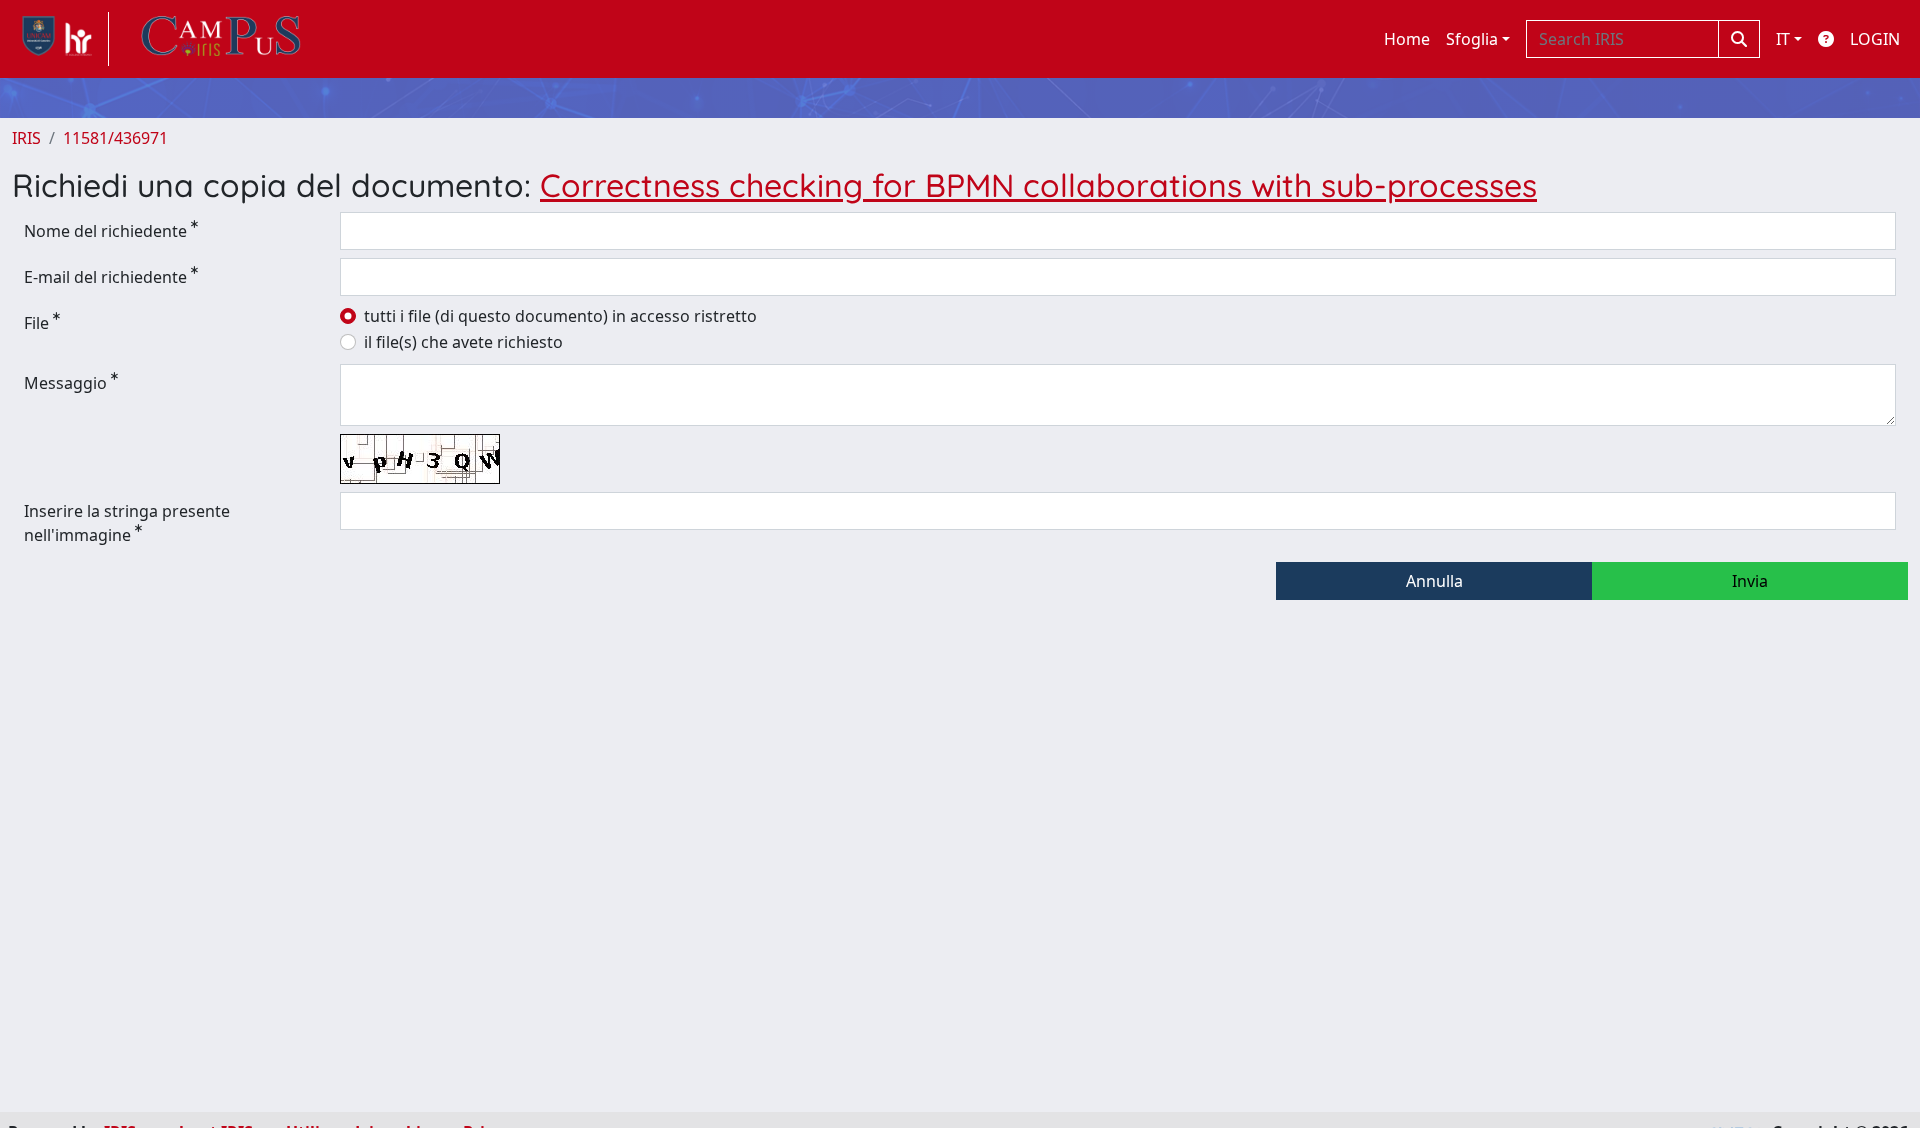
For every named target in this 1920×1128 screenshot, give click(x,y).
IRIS (26, 138)
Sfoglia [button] (1472, 39)
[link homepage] (60, 39)
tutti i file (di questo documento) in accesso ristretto (560, 316)
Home (1407, 39)
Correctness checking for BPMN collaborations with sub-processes (1038, 185)
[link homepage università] (221, 39)
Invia (1750, 581)
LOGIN (1875, 39)
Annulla (1434, 581)
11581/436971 (115, 138)
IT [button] (1783, 39)
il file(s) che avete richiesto (463, 342)
